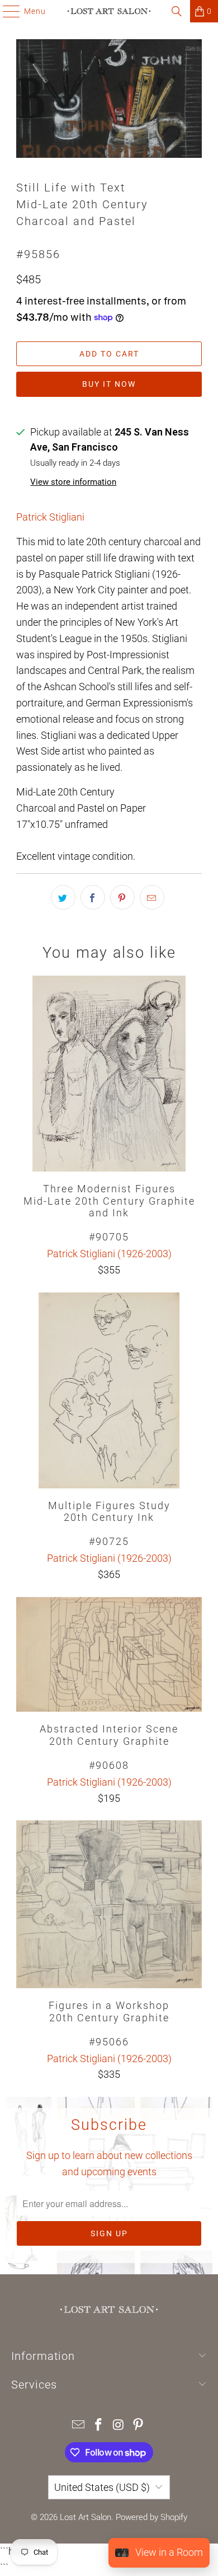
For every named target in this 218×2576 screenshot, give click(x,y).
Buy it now (109, 384)
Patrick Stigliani (50, 517)
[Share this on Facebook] (93, 897)
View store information (73, 482)
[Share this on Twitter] (63, 897)
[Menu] (6, 11)
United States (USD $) (102, 2487)
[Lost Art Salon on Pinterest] (139, 2426)
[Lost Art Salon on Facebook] (98, 2426)
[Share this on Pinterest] (122, 897)
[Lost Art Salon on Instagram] (119, 2426)
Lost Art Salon (86, 2517)
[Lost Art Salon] (109, 11)
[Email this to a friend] (152, 897)
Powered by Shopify (151, 2517)
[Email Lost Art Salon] (79, 2426)
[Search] (177, 11)
